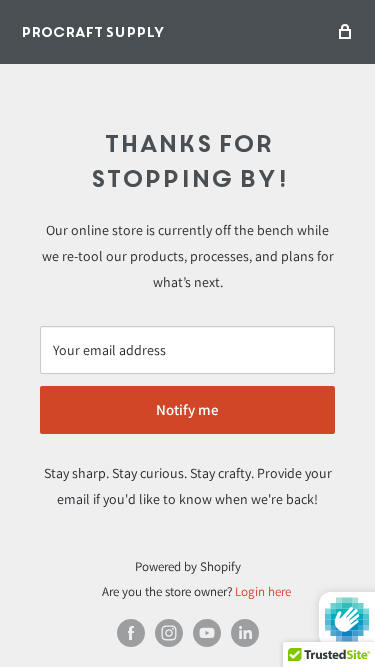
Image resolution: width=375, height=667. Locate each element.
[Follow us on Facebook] (131, 633)
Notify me (187, 409)
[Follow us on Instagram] (169, 633)
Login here (263, 591)
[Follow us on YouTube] (207, 633)
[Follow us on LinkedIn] (245, 633)
